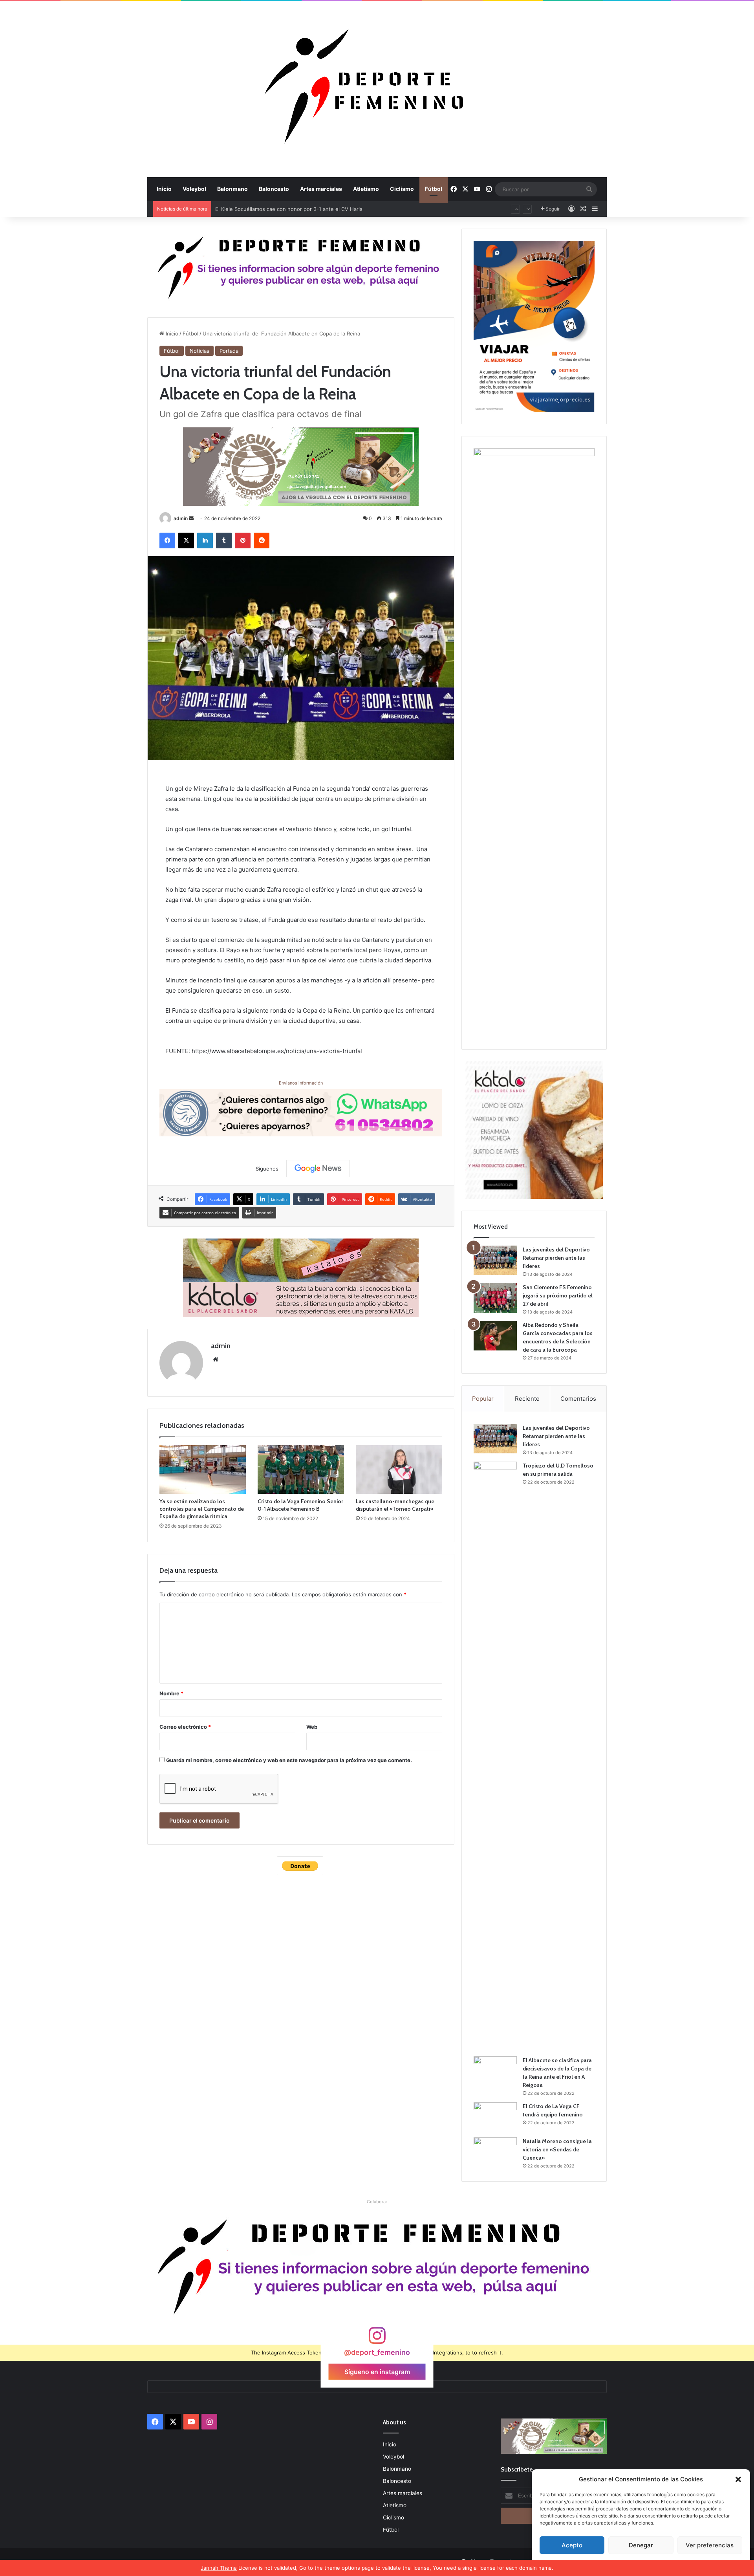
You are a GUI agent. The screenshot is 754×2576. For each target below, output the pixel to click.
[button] (738, 2479)
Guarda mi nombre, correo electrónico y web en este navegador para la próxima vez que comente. (289, 1760)
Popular (483, 1399)
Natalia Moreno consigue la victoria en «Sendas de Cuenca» (557, 2149)
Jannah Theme (219, 2568)
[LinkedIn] (205, 540)
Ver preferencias (710, 2545)
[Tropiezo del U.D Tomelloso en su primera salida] (495, 1756)
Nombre (171, 1693)
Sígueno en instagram (377, 2372)
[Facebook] (167, 540)
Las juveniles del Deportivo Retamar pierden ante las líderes (289, 209)
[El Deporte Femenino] (377, 89)
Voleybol (194, 189)
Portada (229, 351)
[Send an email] (191, 518)
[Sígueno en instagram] (377, 2339)
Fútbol (434, 189)
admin (181, 518)
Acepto (572, 2545)
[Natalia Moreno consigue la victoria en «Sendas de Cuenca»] (495, 2152)
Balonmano (232, 189)
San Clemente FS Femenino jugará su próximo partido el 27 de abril (558, 1295)
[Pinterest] (243, 540)
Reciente (527, 1399)
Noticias (199, 351)
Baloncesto (274, 189)
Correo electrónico (185, 1727)
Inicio (164, 189)
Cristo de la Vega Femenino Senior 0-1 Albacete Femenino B (300, 1505)
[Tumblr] (224, 540)
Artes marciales (321, 189)
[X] (186, 540)
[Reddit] (262, 540)
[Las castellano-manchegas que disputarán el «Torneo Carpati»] (399, 1469)
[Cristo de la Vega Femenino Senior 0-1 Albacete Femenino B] (301, 1469)
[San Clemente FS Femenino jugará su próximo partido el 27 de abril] (495, 1298)
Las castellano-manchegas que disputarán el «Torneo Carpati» (395, 1505)
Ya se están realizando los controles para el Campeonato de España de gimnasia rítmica (202, 1509)
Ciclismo (402, 189)
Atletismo (366, 189)
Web (312, 1727)
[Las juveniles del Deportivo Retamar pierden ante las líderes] (495, 1260)
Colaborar (377, 2202)
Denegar (641, 2545)
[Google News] (318, 1169)
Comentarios (578, 1399)
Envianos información (301, 1083)
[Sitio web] (216, 1359)
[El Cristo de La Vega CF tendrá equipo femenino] (495, 2117)
